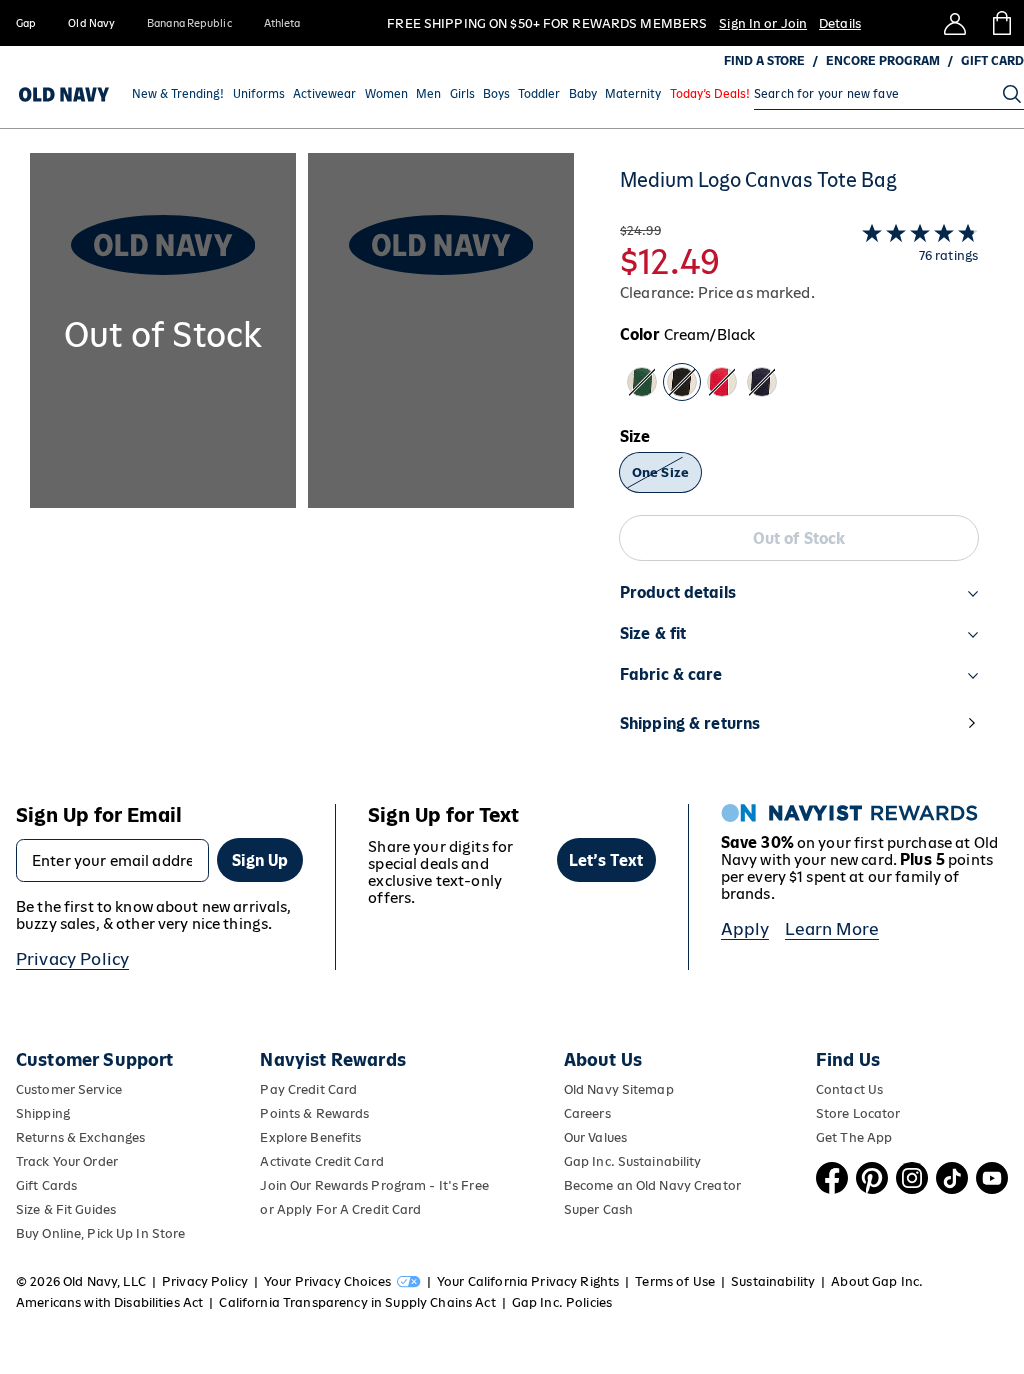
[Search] (1012, 94)
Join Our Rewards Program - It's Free (374, 1185)
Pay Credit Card (308, 1089)
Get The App (854, 1137)
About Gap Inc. (877, 1281)
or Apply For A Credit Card (340, 1209)
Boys (496, 94)
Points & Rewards (314, 1113)
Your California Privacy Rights (528, 1281)
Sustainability (773, 1281)
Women (386, 94)
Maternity (633, 94)
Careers (587, 1113)
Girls (462, 94)
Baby (583, 94)
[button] (302, 462)
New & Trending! (178, 94)
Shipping (43, 1113)
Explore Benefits (310, 1137)
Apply (745, 929)
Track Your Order (67, 1161)
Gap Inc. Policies (562, 1302)
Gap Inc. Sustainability (633, 1161)
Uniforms (259, 94)
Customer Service (69, 1089)
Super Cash (598, 1209)
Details (840, 23)
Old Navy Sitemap (619, 1089)
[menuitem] (178, 94)
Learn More (832, 929)
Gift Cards (46, 1185)
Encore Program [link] (883, 61)
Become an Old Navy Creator (652, 1185)
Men (428, 94)
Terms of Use (675, 1281)
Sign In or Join (763, 23)
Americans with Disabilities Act (109, 1302)
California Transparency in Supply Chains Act (357, 1302)
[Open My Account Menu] (955, 23)
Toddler (539, 94)
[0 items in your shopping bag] (1000, 23)
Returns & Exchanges (80, 1137)
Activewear (324, 94)
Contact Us (849, 1089)
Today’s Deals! (710, 94)
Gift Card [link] (992, 61)
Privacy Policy (72, 959)
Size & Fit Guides (66, 1209)
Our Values (595, 1137)
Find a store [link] (764, 61)
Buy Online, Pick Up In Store (100, 1233)
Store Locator (858, 1113)
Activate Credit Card (321, 1161)
